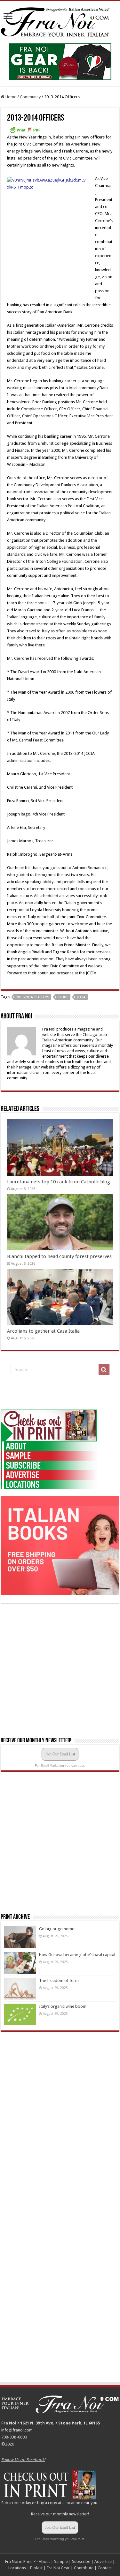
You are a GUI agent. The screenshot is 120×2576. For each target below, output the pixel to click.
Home (10, 97)
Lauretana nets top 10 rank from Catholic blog (59, 1182)
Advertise (103, 2561)
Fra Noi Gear (58, 2568)
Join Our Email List (60, 1754)
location (73, 2503)
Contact (105, 2568)
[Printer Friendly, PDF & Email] (25, 130)
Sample (61, 2561)
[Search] (104, 1370)
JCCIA (81, 997)
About (44, 2561)
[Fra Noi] (60, 21)
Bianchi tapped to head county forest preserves (59, 1256)
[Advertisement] (49, 1393)
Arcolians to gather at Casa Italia (43, 1331)
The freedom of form (59, 1980)
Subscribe (10, 2503)
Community (30, 97)
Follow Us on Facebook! (23, 2460)
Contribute (84, 2568)
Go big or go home (57, 1929)
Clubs (63, 997)
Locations (17, 2568)
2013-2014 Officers (32, 997)
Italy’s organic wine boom (63, 2006)
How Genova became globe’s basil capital (77, 1955)
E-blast (36, 2568)
